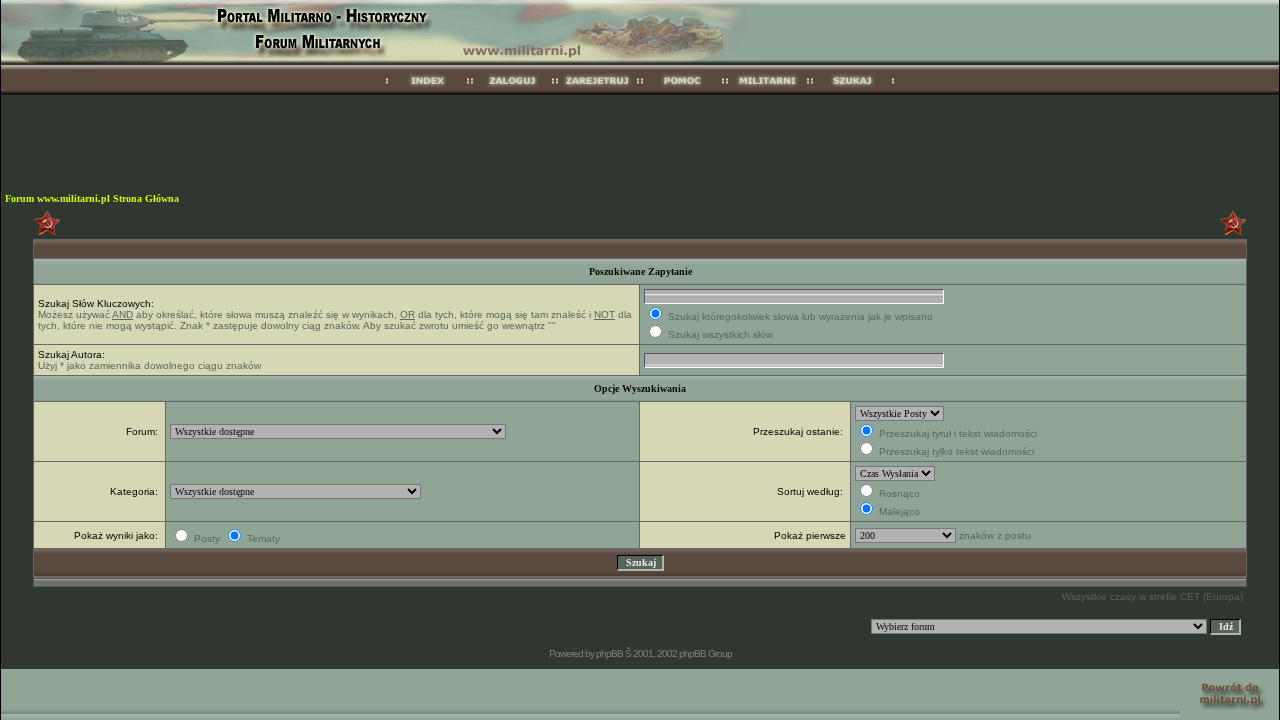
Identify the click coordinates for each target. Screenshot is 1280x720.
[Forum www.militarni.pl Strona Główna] (427, 91)
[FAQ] (682, 91)
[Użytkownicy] (767, 91)
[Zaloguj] (512, 91)
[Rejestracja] (597, 91)
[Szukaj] (852, 91)
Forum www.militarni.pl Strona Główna (92, 198)
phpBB (609, 653)
